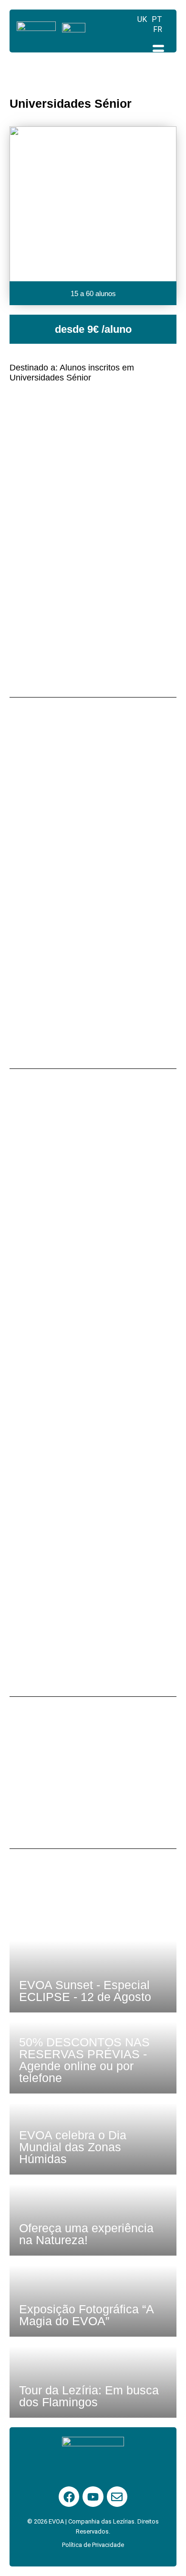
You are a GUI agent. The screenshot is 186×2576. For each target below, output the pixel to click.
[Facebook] (69, 2497)
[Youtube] (93, 2497)
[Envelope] (117, 2497)
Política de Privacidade (93, 2545)
